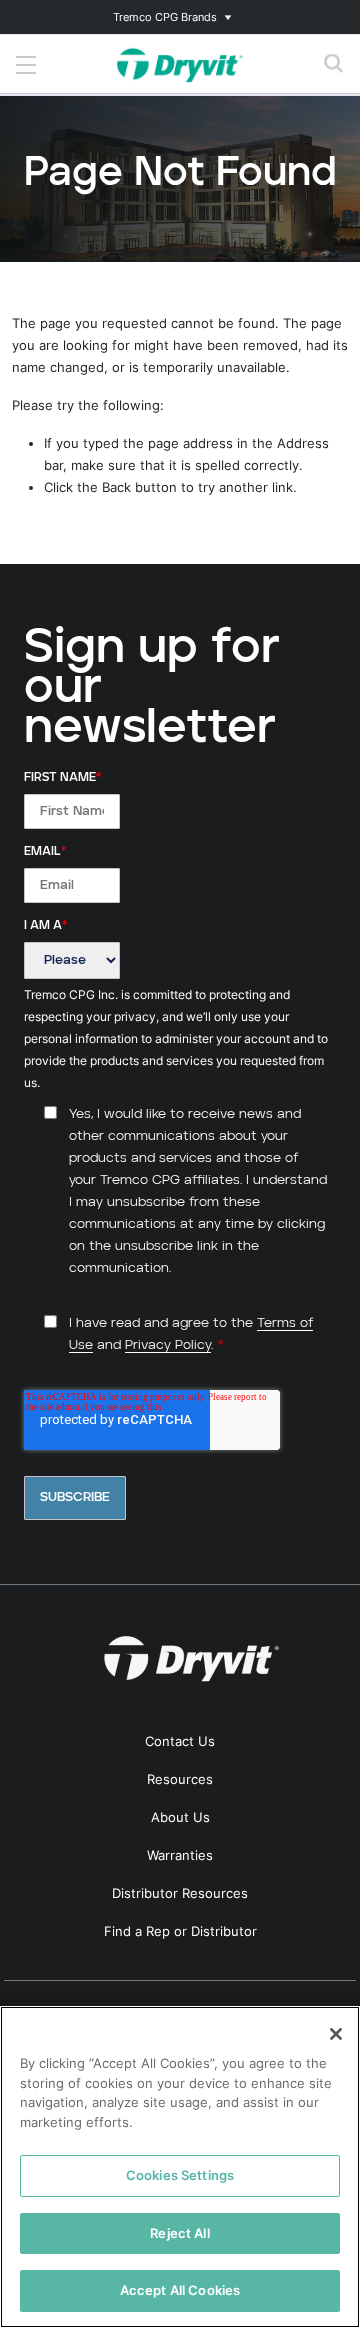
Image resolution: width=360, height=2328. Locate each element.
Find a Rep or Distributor (180, 1931)
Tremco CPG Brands (165, 17)
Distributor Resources (180, 1893)
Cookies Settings (180, 2175)
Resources (180, 1779)
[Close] (336, 2034)
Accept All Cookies (180, 2290)
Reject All (179, 2233)
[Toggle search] (334, 64)
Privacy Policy (168, 1345)
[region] (180, 2167)
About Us (180, 1817)
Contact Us (180, 1741)
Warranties (180, 1855)
